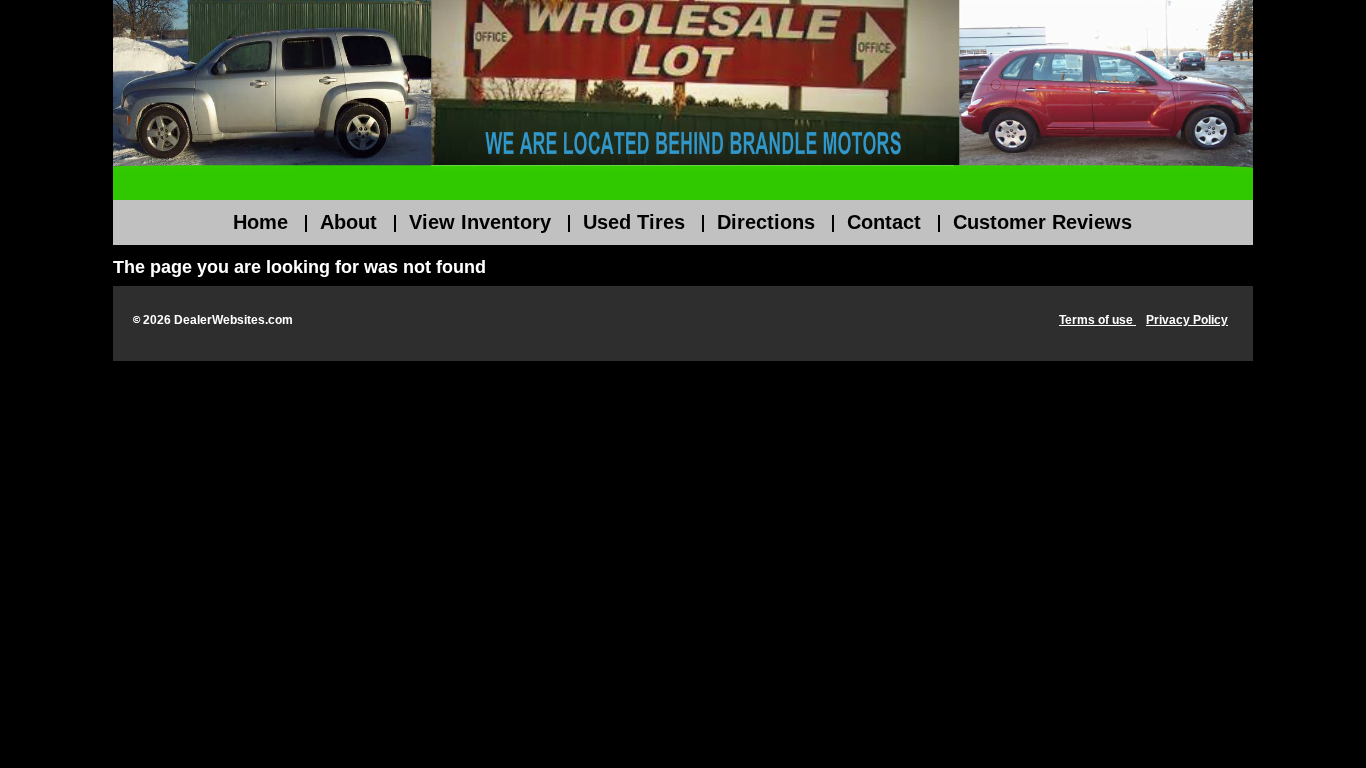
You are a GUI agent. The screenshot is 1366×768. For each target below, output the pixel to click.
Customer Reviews (1042, 222)
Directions (766, 222)
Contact (884, 222)
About (348, 222)
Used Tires (634, 222)
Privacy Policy (1187, 320)
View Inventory (480, 222)
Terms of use (1097, 320)
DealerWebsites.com (233, 320)
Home (260, 222)
